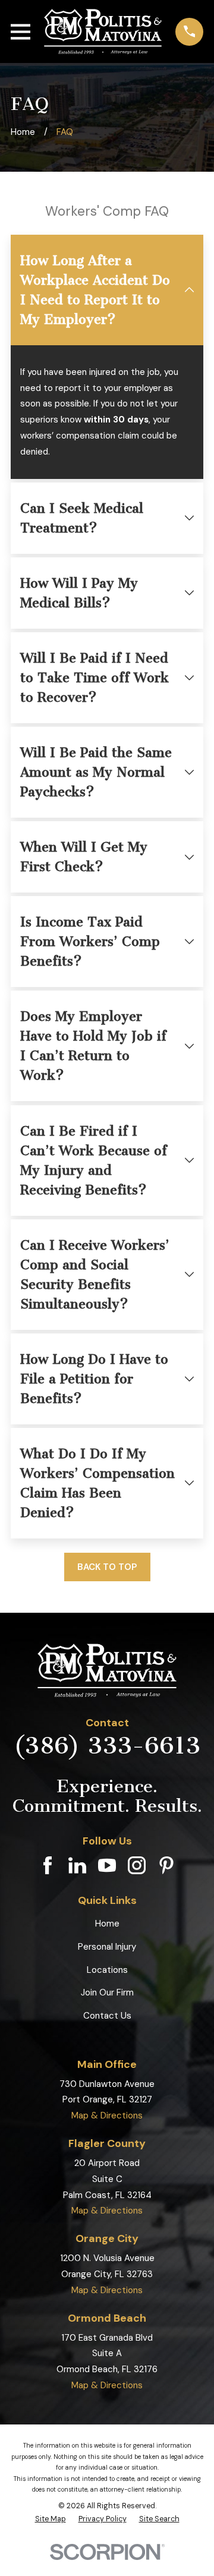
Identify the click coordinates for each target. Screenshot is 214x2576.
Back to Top (107, 1567)
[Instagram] (137, 1865)
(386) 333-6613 (107, 1746)
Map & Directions (107, 2115)
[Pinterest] (166, 1865)
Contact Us (107, 2016)
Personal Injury (107, 1947)
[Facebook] (48, 1865)
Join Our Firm (107, 1992)
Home (107, 1924)
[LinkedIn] (77, 1865)
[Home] (103, 31)
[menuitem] (51, 2519)
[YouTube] (107, 1865)
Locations (107, 1970)
